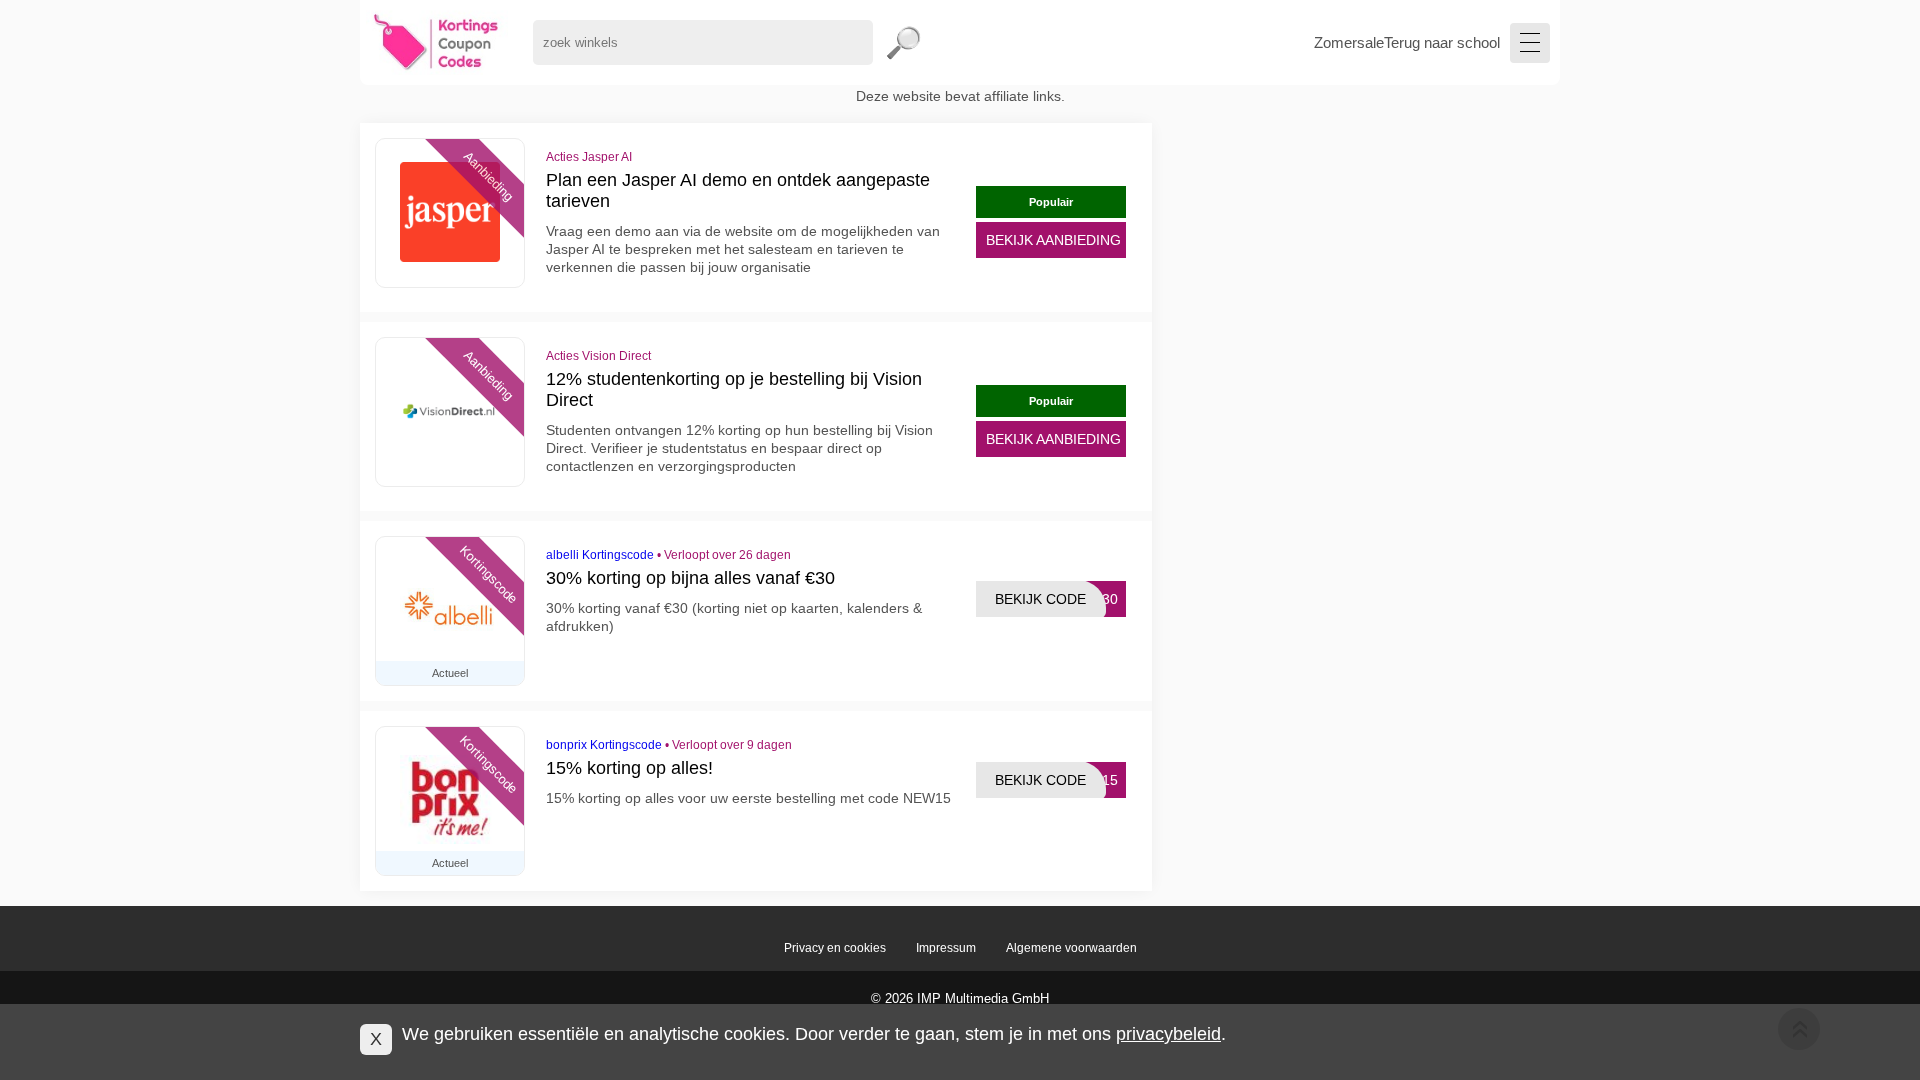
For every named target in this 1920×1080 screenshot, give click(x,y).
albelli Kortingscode (600, 555)
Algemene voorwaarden (1071, 948)
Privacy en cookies (835, 948)
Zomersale (1349, 42)
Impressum (946, 948)
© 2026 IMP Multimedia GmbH (960, 998)
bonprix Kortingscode (604, 745)
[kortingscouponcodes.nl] (436, 42)
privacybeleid (1168, 1034)
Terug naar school (1442, 42)
